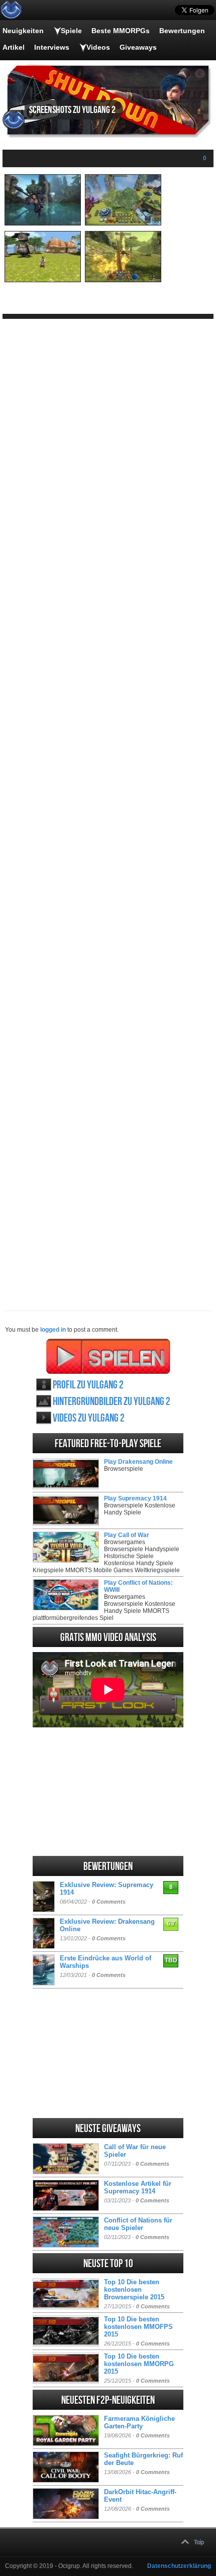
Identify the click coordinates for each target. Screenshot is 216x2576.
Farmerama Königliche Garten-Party (139, 2422)
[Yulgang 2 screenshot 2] (123, 223)
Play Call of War (127, 1535)
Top (199, 2542)
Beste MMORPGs (121, 31)
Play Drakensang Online (138, 1462)
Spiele (71, 31)
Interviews (52, 47)
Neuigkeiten (23, 31)
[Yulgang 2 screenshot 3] (43, 280)
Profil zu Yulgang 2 (88, 1385)
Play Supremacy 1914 (135, 1498)
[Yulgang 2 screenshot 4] (123, 280)
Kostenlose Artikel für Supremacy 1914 (138, 2187)
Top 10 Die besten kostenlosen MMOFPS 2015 (138, 2327)
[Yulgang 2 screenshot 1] (43, 223)
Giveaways (138, 47)
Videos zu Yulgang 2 (89, 1418)
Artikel (14, 47)
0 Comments (109, 1902)
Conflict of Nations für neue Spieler (138, 2224)
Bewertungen (182, 31)
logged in (53, 1330)
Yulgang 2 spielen (108, 1356)
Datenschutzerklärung (179, 2566)
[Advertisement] (108, 807)
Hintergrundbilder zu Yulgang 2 (112, 1402)
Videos (98, 47)
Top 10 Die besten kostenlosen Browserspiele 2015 (134, 2290)
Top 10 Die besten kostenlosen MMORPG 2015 (139, 2364)
